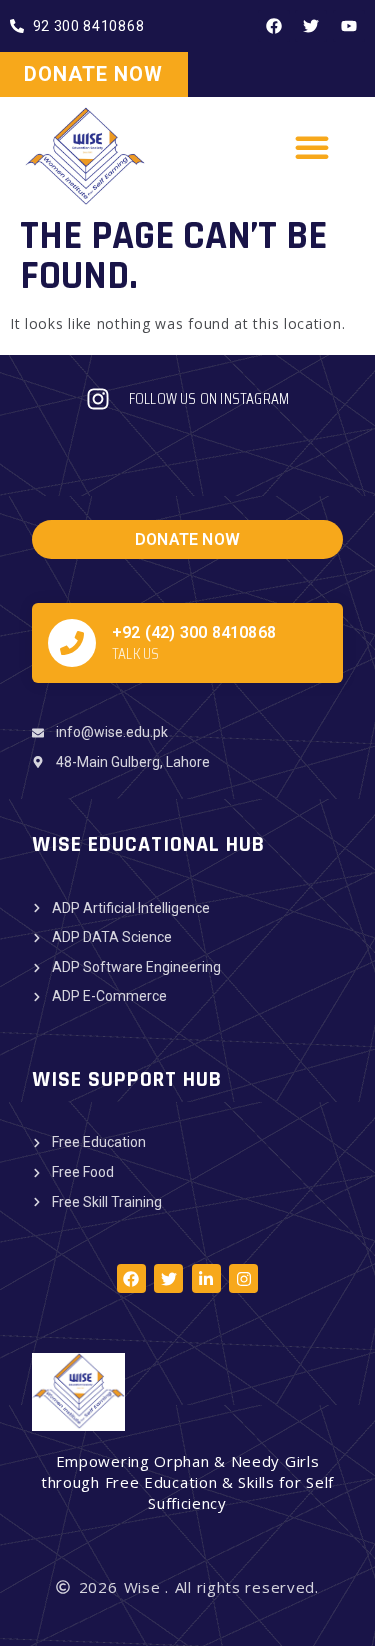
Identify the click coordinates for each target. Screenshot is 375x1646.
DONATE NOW (93, 74)
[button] (313, 147)
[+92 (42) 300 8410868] (72, 643)
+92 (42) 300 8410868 (194, 632)
